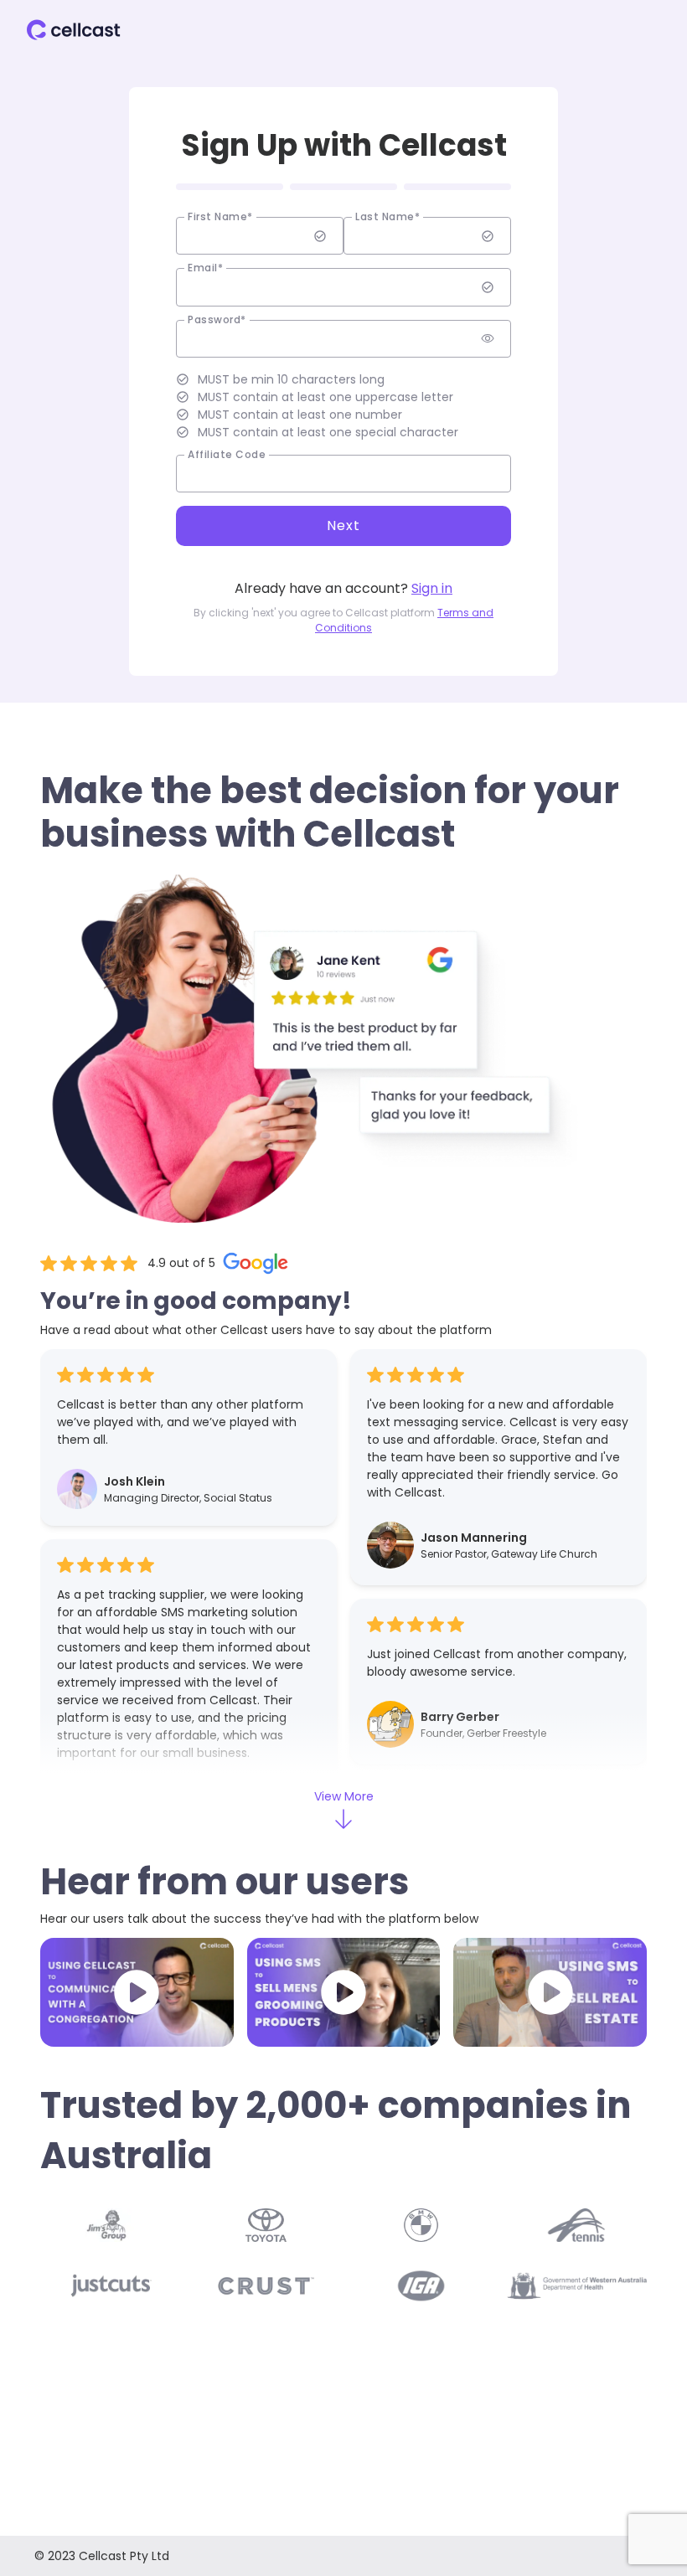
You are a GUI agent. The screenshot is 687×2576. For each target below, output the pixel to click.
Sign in (432, 588)
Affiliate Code (227, 455)
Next (343, 526)
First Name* (220, 217)
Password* (217, 320)
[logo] (74, 30)
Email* (205, 268)
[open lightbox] (137, 1992)
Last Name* (387, 217)
